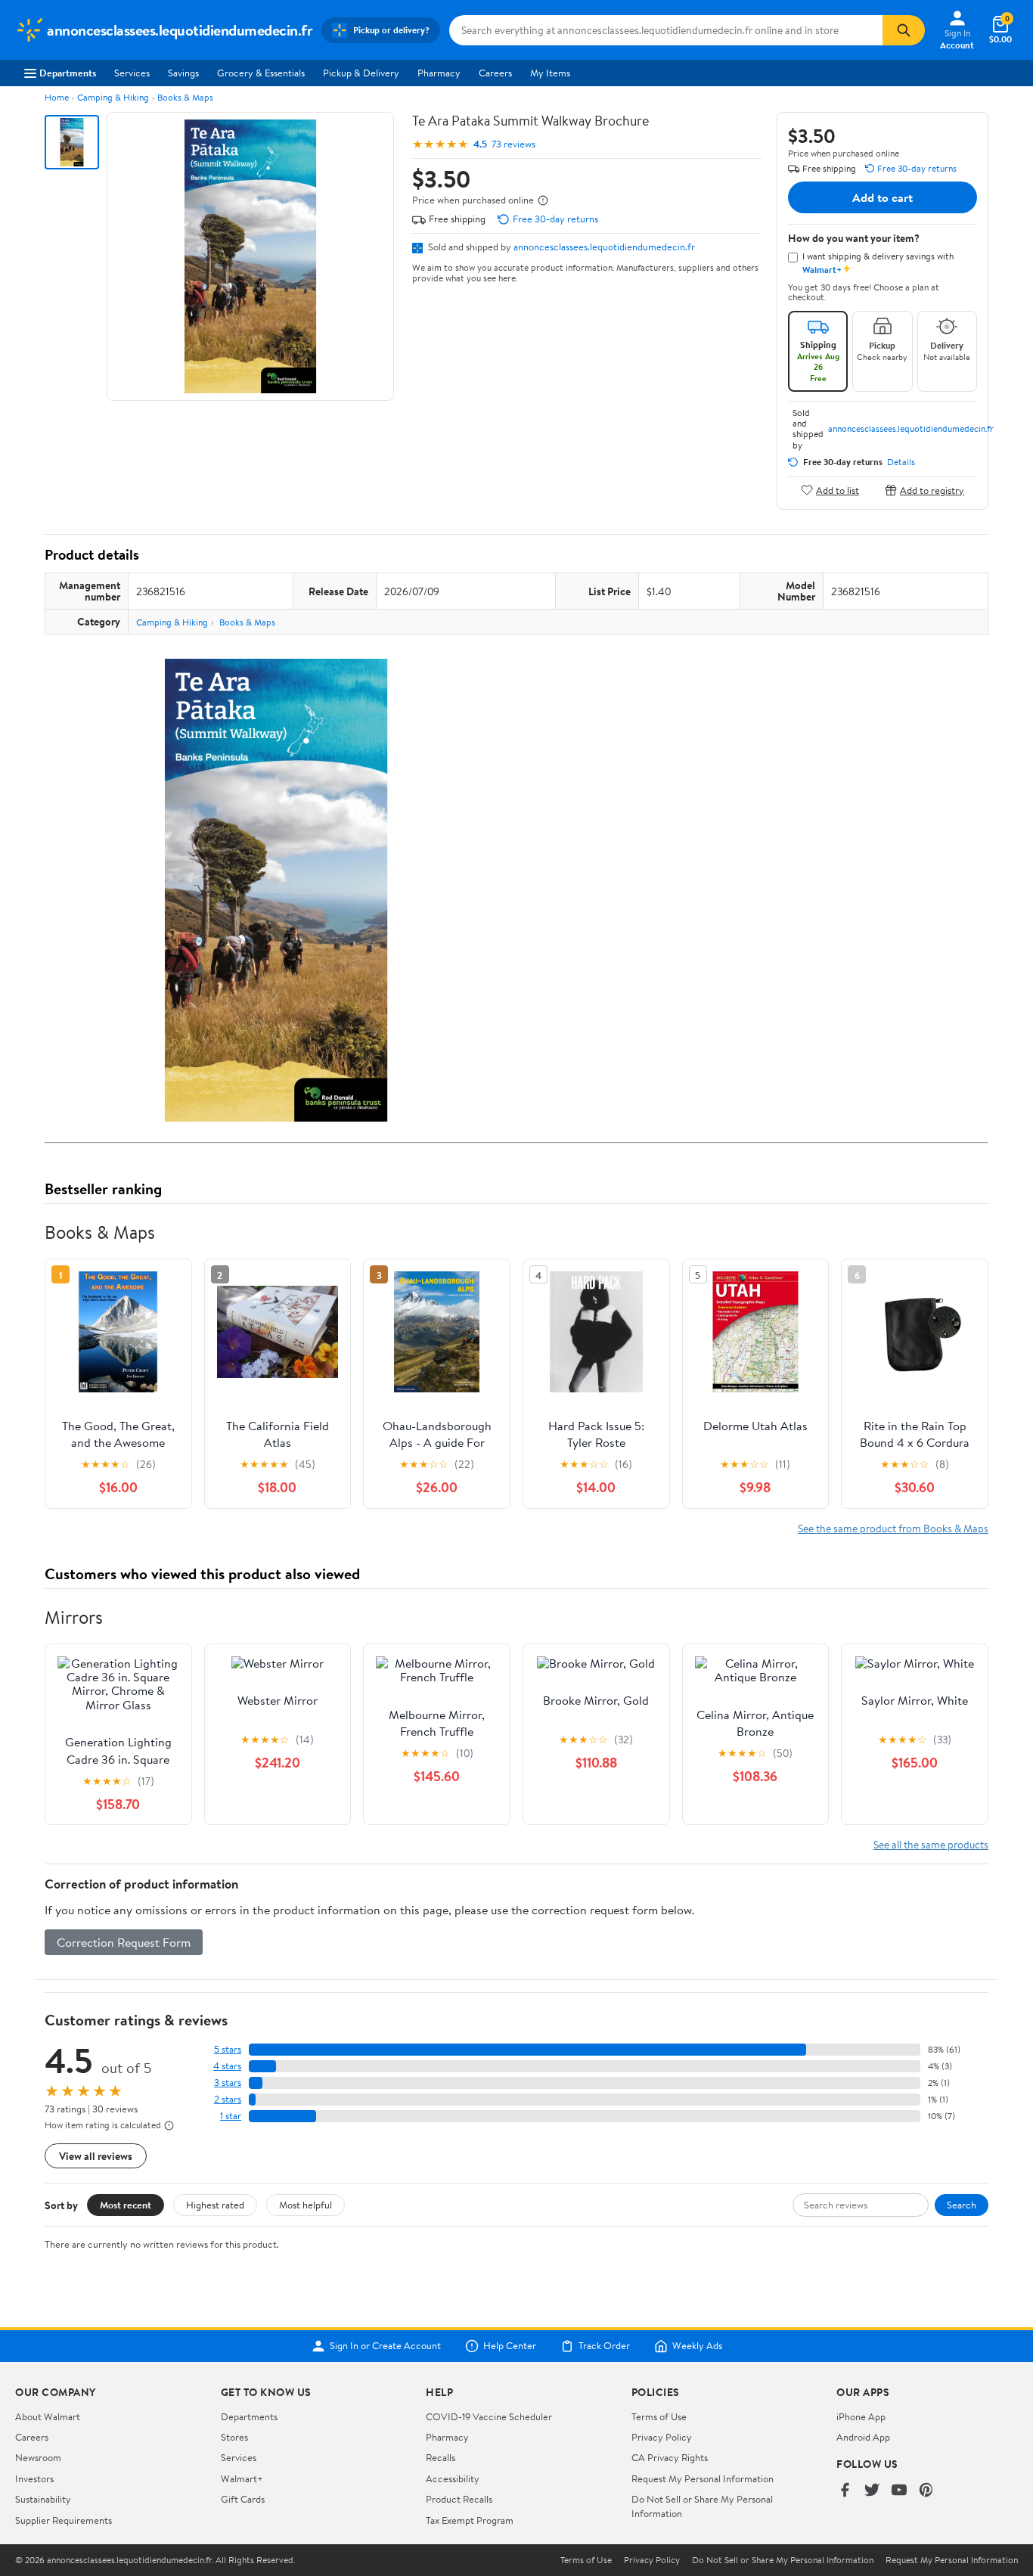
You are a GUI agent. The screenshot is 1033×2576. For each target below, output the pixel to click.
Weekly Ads (697, 2346)
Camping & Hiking (113, 97)
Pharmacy (439, 73)
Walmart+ (242, 2478)
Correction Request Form (124, 1942)
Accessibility (453, 2478)
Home (57, 97)
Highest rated (215, 2205)
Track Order (604, 2346)
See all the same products (931, 1844)
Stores (234, 2437)
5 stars (228, 2049)
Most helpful (306, 2205)
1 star (231, 2116)
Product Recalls (459, 2499)
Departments (68, 73)
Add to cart (883, 197)
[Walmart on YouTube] (899, 2491)
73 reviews (513, 144)
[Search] (904, 30)
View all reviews (96, 2156)
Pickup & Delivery (361, 73)
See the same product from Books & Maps (893, 1528)
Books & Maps (185, 97)
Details (901, 462)
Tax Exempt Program (470, 2520)
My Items (550, 73)
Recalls (440, 2457)
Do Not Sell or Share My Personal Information (783, 2560)
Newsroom (38, 2457)
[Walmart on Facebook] (845, 2491)
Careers (495, 73)
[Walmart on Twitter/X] (872, 2491)
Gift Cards (243, 2499)
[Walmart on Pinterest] (926, 2491)
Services (132, 73)
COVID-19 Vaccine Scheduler (489, 2416)
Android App (863, 2437)
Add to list (838, 490)
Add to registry (932, 490)
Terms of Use (659, 2416)
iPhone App (861, 2416)
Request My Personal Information (703, 2478)
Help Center (510, 2346)
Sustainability (43, 2499)
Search (962, 2205)
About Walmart (48, 2416)
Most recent (126, 2205)
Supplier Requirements (64, 2520)
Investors (34, 2478)
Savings (183, 73)
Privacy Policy (662, 2437)
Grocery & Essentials (261, 73)
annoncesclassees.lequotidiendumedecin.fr (604, 247)
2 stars (228, 2099)
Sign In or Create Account (385, 2346)
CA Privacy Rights (670, 2457)
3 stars (228, 2083)
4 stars (227, 2066)
